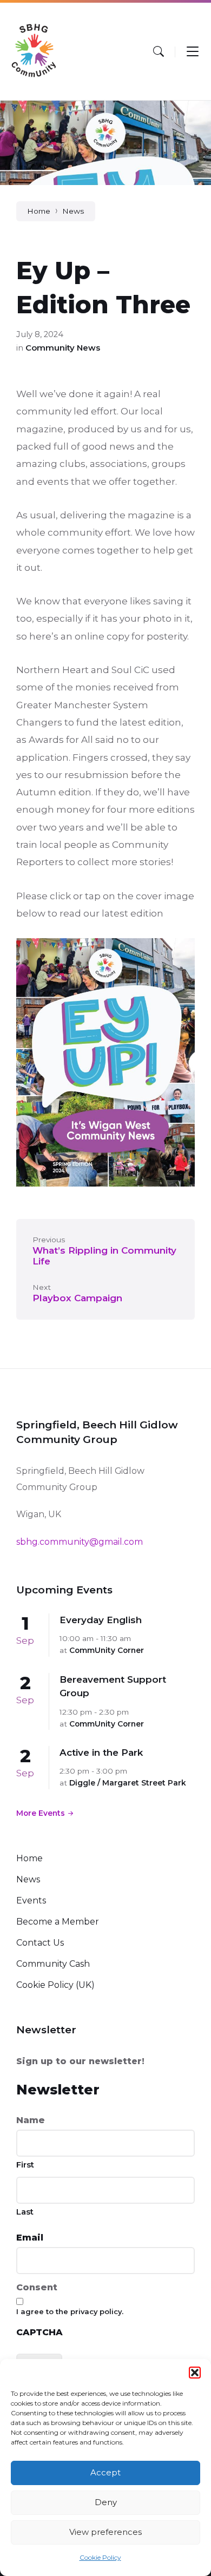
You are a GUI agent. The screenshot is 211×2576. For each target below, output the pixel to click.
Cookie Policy (100, 2557)
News (73, 211)
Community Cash (53, 1964)
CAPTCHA (39, 2332)
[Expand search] (159, 51)
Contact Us (40, 1943)
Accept (105, 2472)
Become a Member (58, 1922)
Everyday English (101, 1620)
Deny (106, 2502)
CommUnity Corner (107, 1650)
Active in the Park (101, 1753)
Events (31, 1900)
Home (39, 211)
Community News (63, 348)
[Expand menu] (193, 51)
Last (25, 2212)
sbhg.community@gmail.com (80, 1542)
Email (30, 2238)
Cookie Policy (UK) (55, 1985)
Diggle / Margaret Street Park (128, 1783)
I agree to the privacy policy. (70, 2311)
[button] (195, 2373)
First (25, 2165)
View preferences (105, 2532)
